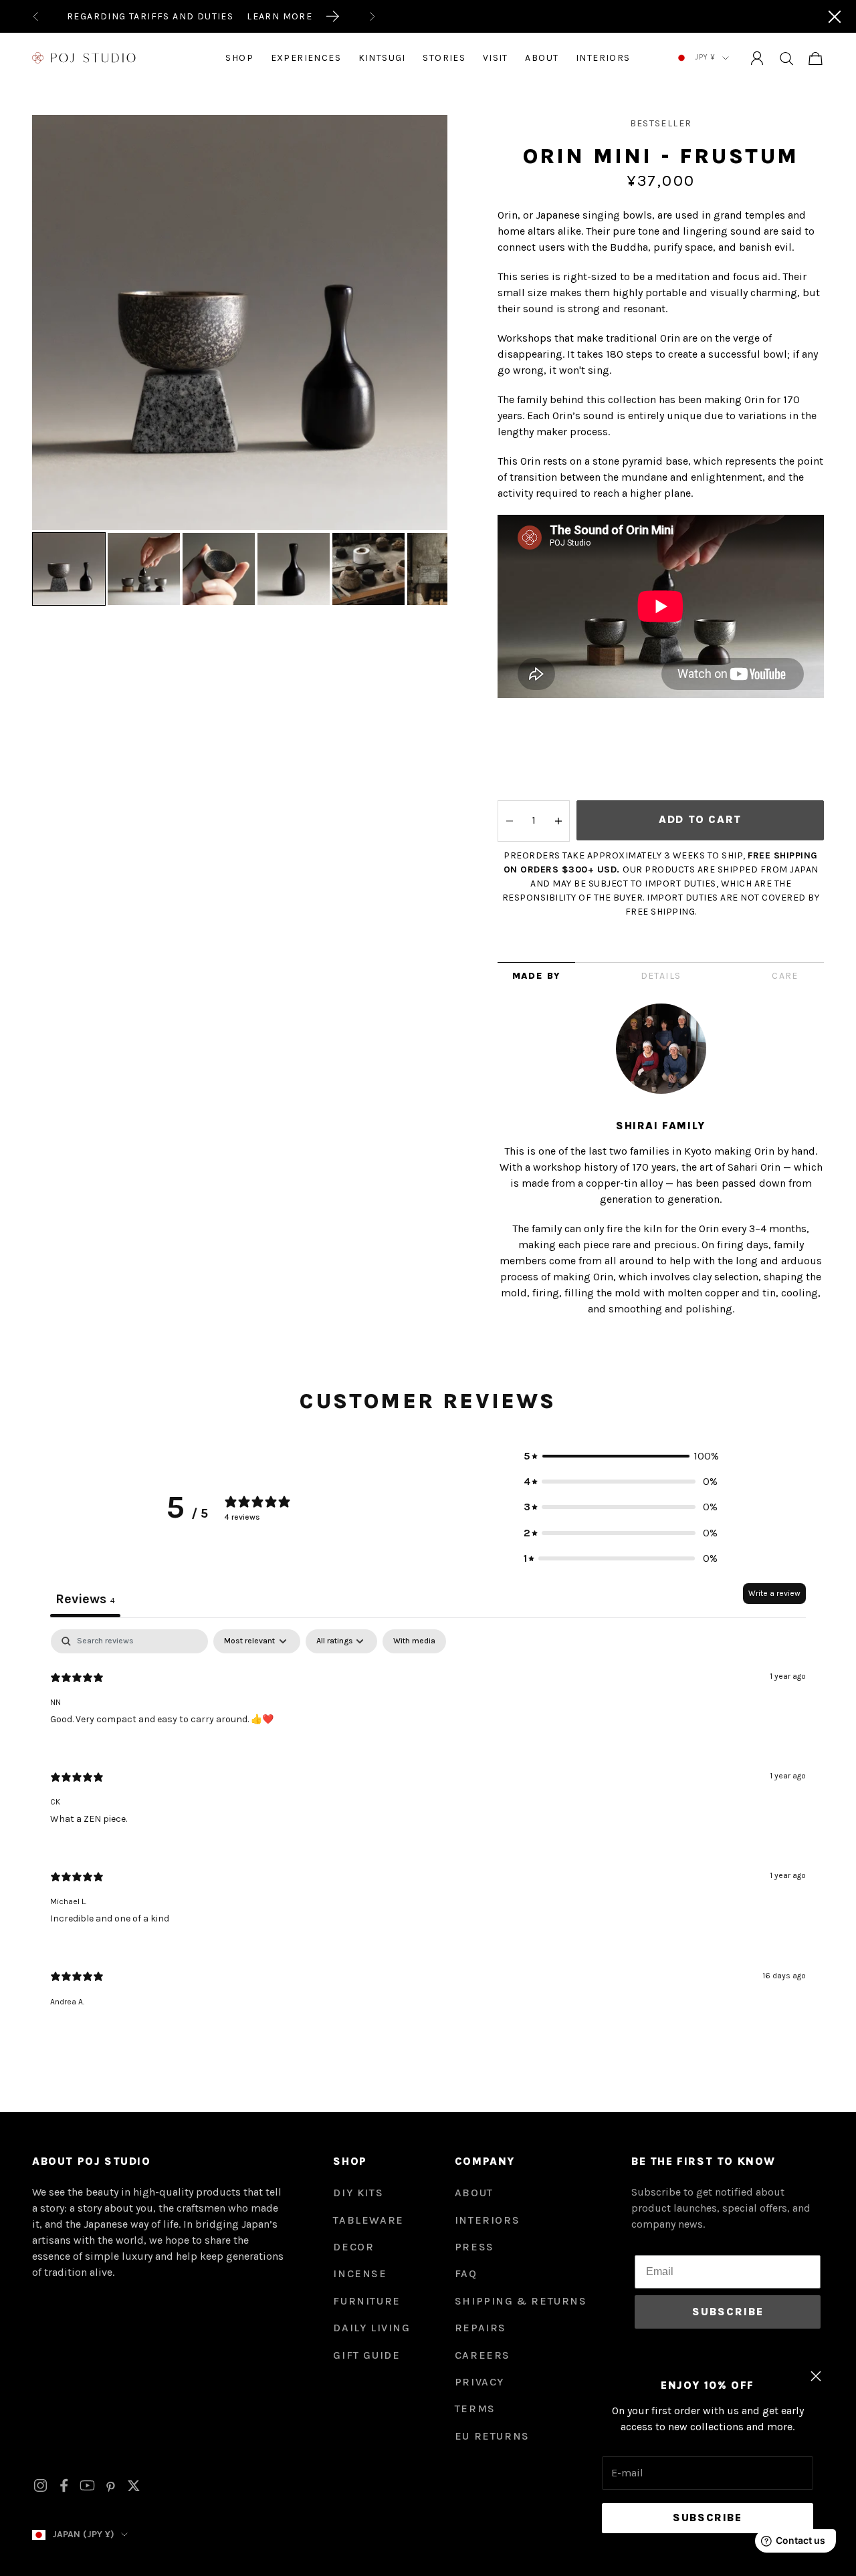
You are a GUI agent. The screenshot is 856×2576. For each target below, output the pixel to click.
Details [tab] (661, 976)
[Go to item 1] (69, 569)
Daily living (371, 2328)
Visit (496, 58)
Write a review (774, 1593)
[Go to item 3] (219, 569)
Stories (444, 58)
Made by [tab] (537, 976)
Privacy (479, 2382)
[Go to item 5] (368, 569)
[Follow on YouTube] (87, 2485)
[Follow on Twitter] (134, 2486)
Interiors (603, 58)
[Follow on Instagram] (40, 2485)
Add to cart (700, 819)
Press (474, 2247)
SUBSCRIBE (728, 2312)
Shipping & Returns (521, 2301)
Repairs (480, 2328)
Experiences (306, 58)
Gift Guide (366, 2355)
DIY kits (358, 2193)
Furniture (366, 2301)
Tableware (368, 2220)
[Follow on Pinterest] (111, 2486)
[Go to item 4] (294, 569)
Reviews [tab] (85, 1599)
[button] (621, 1456)
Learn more (280, 16)
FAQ (466, 2273)
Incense (360, 2273)
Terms (475, 2409)
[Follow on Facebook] (64, 2485)
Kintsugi (382, 58)
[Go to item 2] (144, 569)
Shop (239, 58)
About (542, 58)
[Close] (835, 17)
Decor (353, 2247)
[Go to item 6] (443, 569)
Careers (483, 2355)
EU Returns (492, 2436)
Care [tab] (785, 976)
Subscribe (707, 2518)
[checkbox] (414, 1641)
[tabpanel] (428, 1830)
